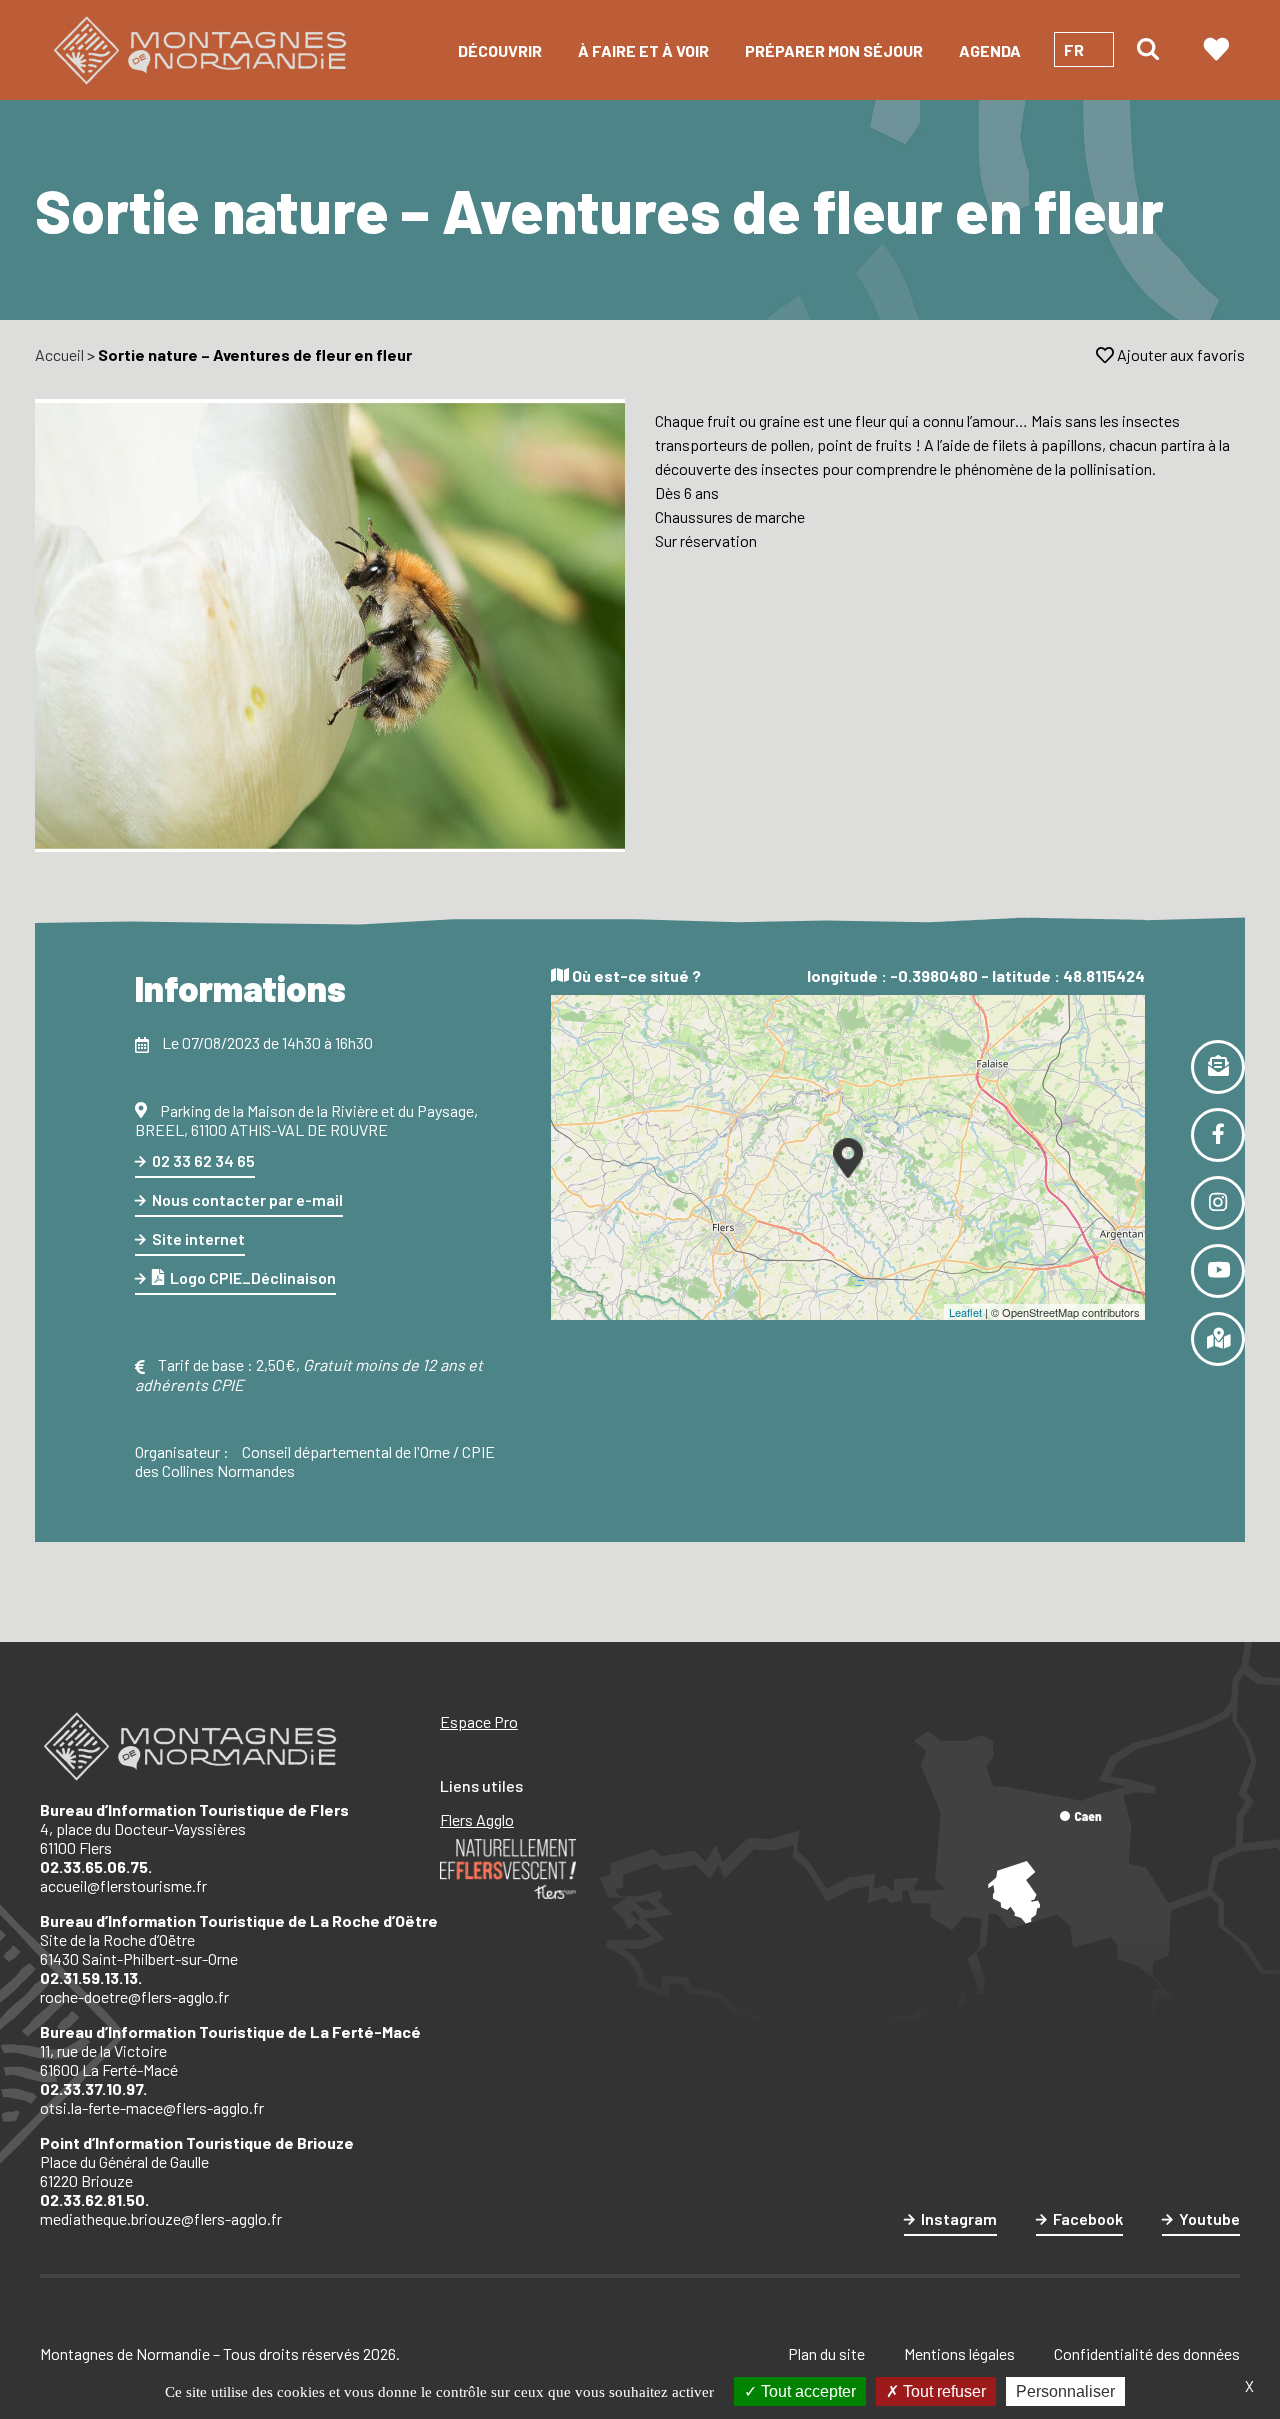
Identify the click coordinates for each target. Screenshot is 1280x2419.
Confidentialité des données (1147, 2353)
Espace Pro (479, 1721)
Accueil (59, 354)
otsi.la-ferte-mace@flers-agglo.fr (152, 2107)
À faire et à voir (643, 50)
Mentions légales (959, 2353)
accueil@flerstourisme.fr (123, 1885)
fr (1074, 49)
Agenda (990, 50)
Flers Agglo (477, 1819)
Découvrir (500, 50)
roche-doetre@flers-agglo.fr (134, 1996)
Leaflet (965, 1312)
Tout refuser (942, 2391)
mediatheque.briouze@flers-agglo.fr (161, 2218)
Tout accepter (806, 2391)
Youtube (1209, 2218)
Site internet (198, 1238)
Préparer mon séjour (834, 50)
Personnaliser (1065, 2391)
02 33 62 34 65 (203, 1160)
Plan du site (826, 2353)
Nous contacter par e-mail (247, 1199)
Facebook (1088, 2218)
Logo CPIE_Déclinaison (253, 1277)
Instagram (959, 2218)
